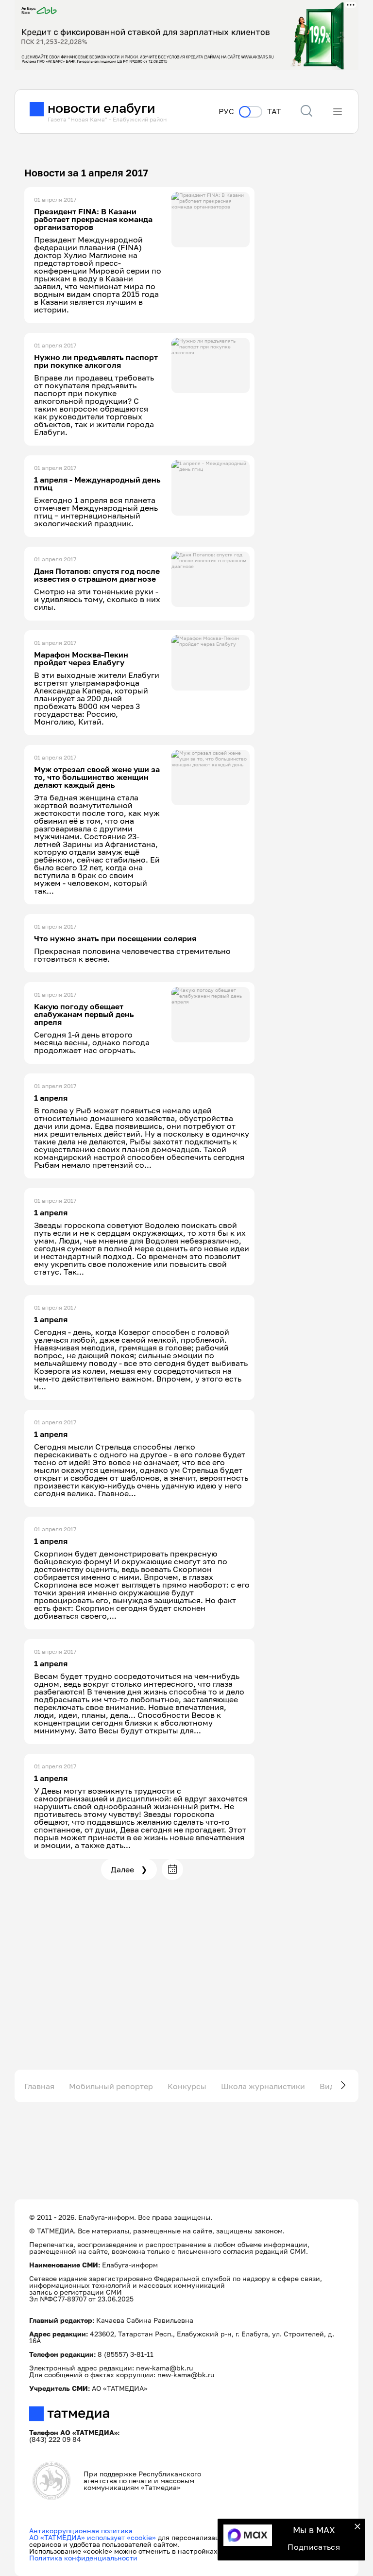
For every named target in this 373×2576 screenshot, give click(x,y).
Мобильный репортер (111, 2086)
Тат (274, 112)
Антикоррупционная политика (81, 2531)
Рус (226, 112)
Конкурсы (187, 2086)
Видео (332, 2086)
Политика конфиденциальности (83, 2558)
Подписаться (314, 2547)
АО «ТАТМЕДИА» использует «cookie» (93, 2537)
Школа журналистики (263, 2086)
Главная (39, 2086)
